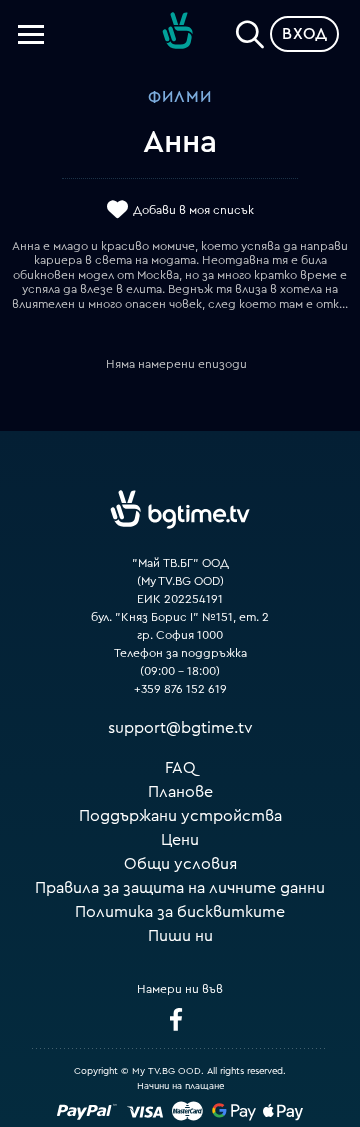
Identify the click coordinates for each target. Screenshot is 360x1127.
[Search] (250, 30)
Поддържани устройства (180, 816)
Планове (180, 792)
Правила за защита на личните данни (180, 888)
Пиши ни (180, 936)
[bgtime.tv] (180, 509)
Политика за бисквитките (180, 912)
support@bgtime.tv (180, 728)
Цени (180, 840)
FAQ (180, 768)
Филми (180, 97)
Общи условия (180, 864)
